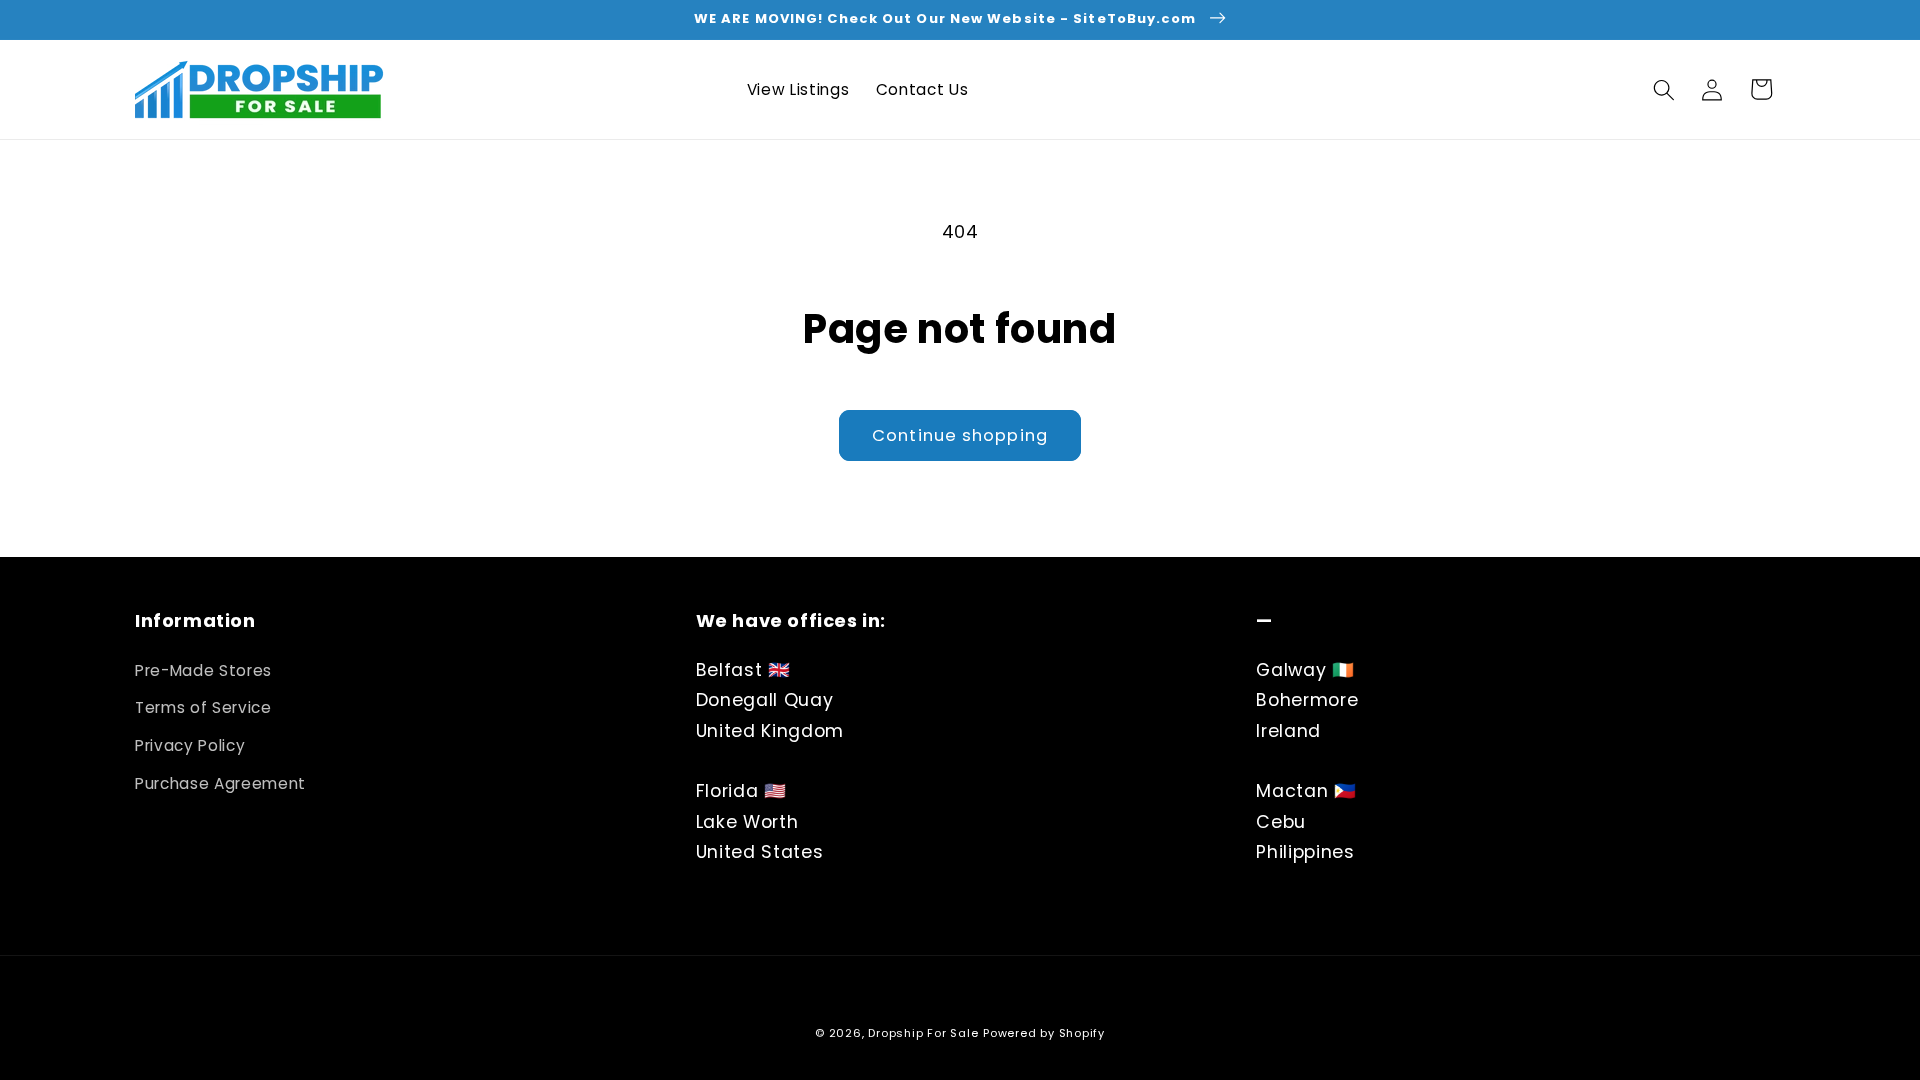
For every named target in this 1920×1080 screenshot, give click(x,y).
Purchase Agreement (220, 783)
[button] (1664, 89)
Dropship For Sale (923, 1033)
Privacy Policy (190, 745)
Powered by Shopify (1044, 1033)
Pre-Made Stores (203, 670)
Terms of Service (203, 707)
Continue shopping (960, 435)
